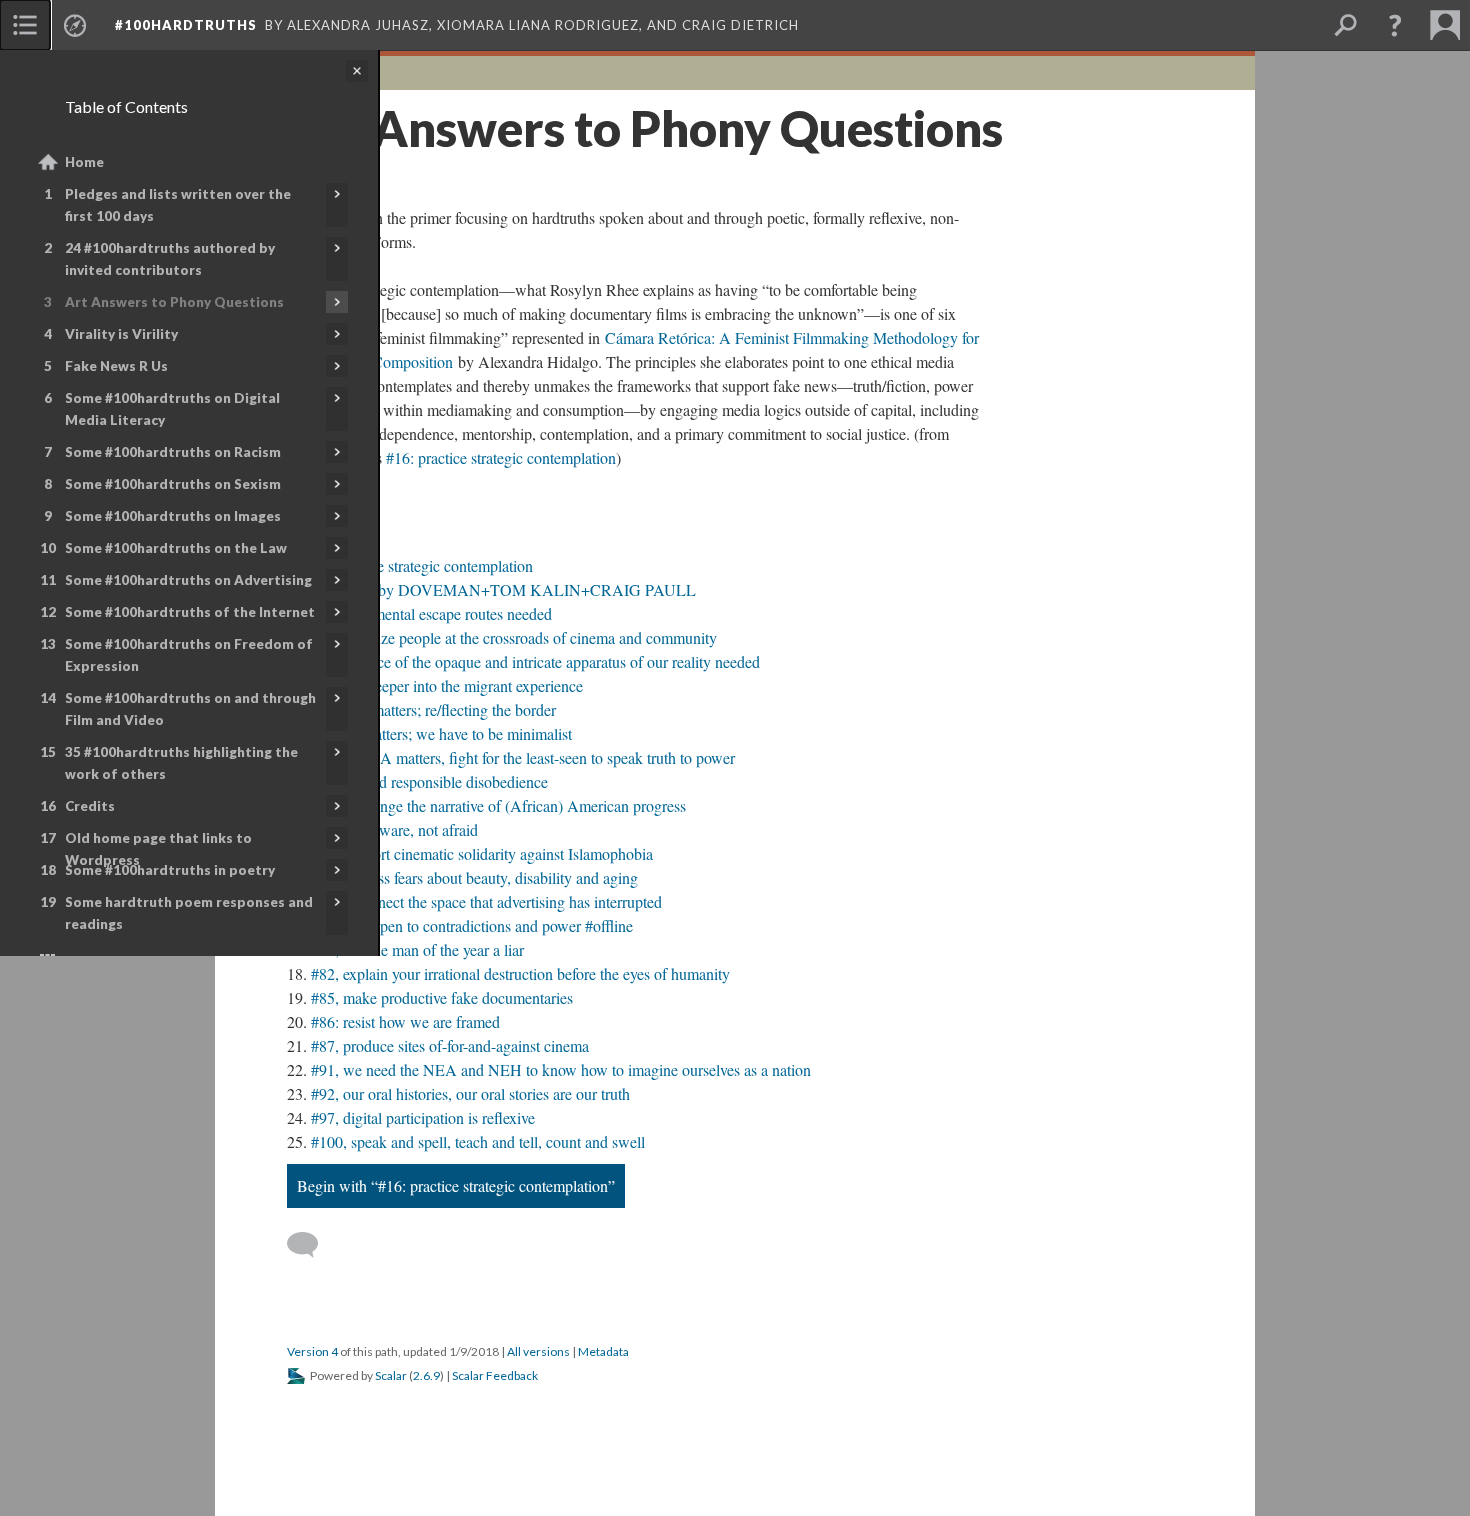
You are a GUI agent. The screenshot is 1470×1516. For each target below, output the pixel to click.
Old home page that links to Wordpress (158, 849)
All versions (538, 1351)
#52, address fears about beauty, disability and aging (474, 877)
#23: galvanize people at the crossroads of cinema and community (510, 637)
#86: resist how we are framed (405, 1021)
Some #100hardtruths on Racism (173, 452)
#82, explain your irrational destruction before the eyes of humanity (520, 973)
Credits (90, 806)
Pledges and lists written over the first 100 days (178, 205)
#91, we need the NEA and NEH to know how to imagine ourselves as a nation (561, 1069)
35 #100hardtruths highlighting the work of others (181, 763)
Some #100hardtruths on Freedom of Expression (189, 655)
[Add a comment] (311, 1245)
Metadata (603, 1351)
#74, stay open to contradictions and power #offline (472, 925)
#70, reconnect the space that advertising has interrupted (486, 901)
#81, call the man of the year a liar (417, 949)
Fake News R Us (116, 366)
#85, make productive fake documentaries (442, 997)
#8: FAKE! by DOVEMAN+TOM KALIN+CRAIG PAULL (499, 589)
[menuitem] (25, 25)
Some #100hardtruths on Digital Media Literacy (172, 409)
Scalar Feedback (495, 1375)
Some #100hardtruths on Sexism (173, 484)
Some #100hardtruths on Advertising (188, 580)
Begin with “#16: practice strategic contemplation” (456, 1185)
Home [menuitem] (84, 162)
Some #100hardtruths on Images (173, 516)
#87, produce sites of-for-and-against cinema (450, 1045)
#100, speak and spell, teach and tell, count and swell (478, 1141)
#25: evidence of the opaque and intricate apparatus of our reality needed (531, 661)
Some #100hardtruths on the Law (176, 548)
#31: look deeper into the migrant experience (443, 685)
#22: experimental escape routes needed (427, 613)
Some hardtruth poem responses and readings (189, 913)
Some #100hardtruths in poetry (170, 870)
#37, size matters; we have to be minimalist (437, 733)
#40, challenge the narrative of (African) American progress (498, 805)
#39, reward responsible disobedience (429, 781)
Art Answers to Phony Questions (174, 302)
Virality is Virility (121, 334)
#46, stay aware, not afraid (394, 829)
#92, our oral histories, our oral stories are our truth (470, 1093)
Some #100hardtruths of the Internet (190, 612)
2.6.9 (426, 1375)
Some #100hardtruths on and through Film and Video (190, 709)
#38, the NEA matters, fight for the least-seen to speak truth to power (519, 757)
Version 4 (312, 1351)
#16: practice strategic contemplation (501, 457)
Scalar (391, 1375)
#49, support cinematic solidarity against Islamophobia (482, 853)
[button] (1395, 25)
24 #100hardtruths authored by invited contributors (170, 259)
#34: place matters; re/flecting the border (429, 709)
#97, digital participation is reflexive (423, 1117)
